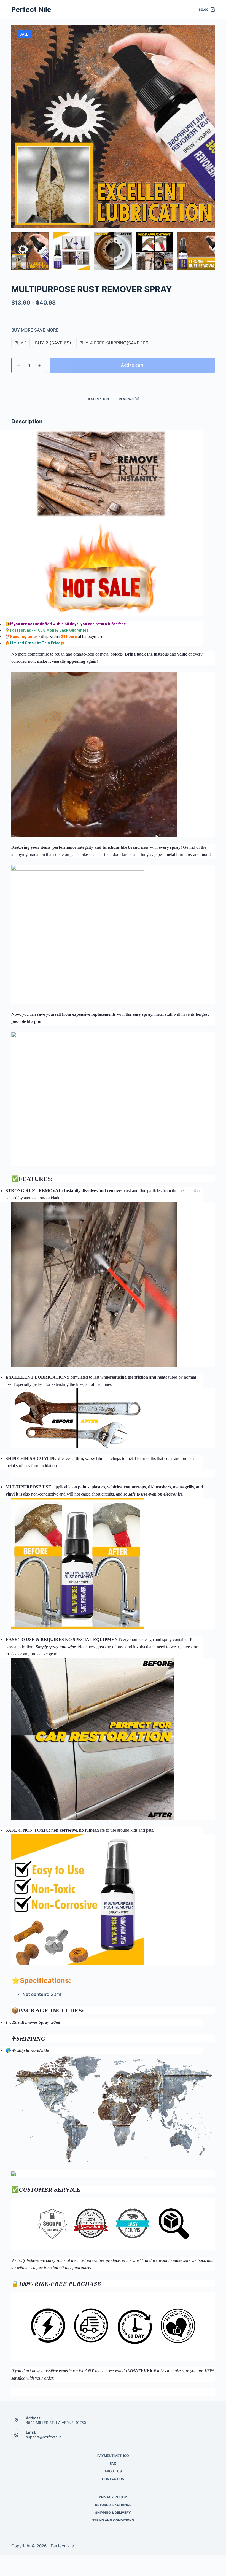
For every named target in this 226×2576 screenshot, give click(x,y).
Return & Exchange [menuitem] (113, 2505)
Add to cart (132, 365)
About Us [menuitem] (113, 2471)
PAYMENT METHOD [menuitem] (113, 2456)
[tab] (98, 399)
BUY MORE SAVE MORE (35, 330)
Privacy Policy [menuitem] (113, 2497)
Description (98, 399)
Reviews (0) (129, 399)
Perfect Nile (31, 9)
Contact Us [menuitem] (113, 2479)
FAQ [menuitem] (113, 2463)
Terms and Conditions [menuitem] (113, 2520)
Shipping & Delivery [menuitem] (113, 2512)
